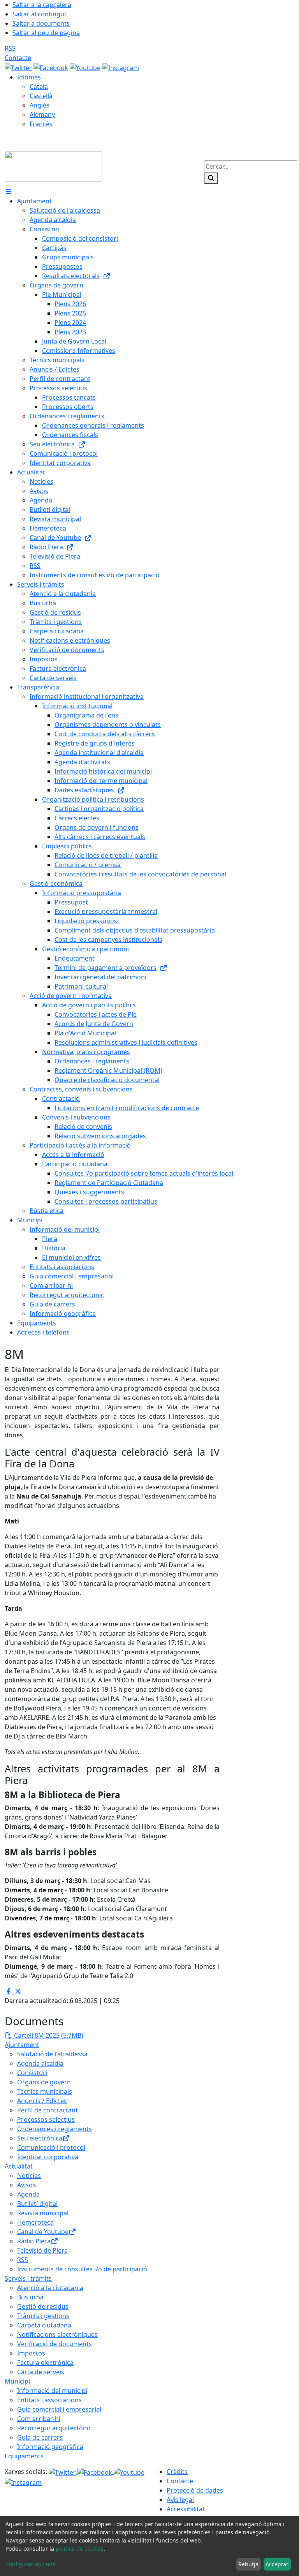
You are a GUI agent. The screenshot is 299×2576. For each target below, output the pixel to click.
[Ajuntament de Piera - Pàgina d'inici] (53, 166)
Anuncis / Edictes (42, 2101)
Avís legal (180, 2500)
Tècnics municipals (45, 2091)
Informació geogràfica (50, 2447)
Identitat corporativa (48, 2157)
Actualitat (19, 2166)
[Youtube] (86, 67)
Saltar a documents (41, 23)
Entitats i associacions (49, 2400)
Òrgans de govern (44, 2082)
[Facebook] (52, 67)
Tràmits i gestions (43, 2316)
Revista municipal (43, 2213)
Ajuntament (22, 2045)
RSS (10, 48)
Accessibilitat (186, 2509)
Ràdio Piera (34, 2241)
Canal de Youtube (43, 2232)
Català (39, 86)
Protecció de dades (195, 2490)
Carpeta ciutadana (44, 2325)
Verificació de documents (55, 2344)
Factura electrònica (45, 2363)
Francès (41, 124)
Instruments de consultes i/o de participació (82, 2269)
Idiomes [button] (29, 77)
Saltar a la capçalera (42, 5)
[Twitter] (19, 67)
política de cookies (80, 2549)
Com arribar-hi (39, 2419)
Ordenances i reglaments (55, 2129)
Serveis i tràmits (28, 2278)
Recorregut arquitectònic (54, 2428)
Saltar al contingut (40, 14)
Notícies (29, 2176)
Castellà (41, 96)
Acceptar (277, 2564)
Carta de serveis (41, 2372)
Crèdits (177, 2472)
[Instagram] (120, 67)
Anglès (40, 105)
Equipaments (24, 2456)
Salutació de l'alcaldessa (52, 2054)
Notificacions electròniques (57, 2334)
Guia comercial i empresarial (59, 2409)
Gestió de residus (43, 2306)
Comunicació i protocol (51, 2148)
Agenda (28, 2194)
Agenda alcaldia (40, 2063)
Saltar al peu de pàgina (46, 33)
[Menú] (9, 192)
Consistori (32, 2073)
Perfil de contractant (47, 2110)
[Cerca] (211, 178)
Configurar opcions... (33, 2564)
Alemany (42, 115)
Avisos (26, 2185)
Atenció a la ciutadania (50, 2288)
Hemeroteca (35, 2222)
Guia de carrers (40, 2437)
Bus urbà (30, 2297)
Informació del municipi (52, 2391)
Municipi (17, 2381)
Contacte (18, 58)
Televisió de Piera (42, 2250)
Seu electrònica (40, 2138)
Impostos (31, 2353)
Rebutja (248, 2564)
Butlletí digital (37, 2204)
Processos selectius (46, 2119)
